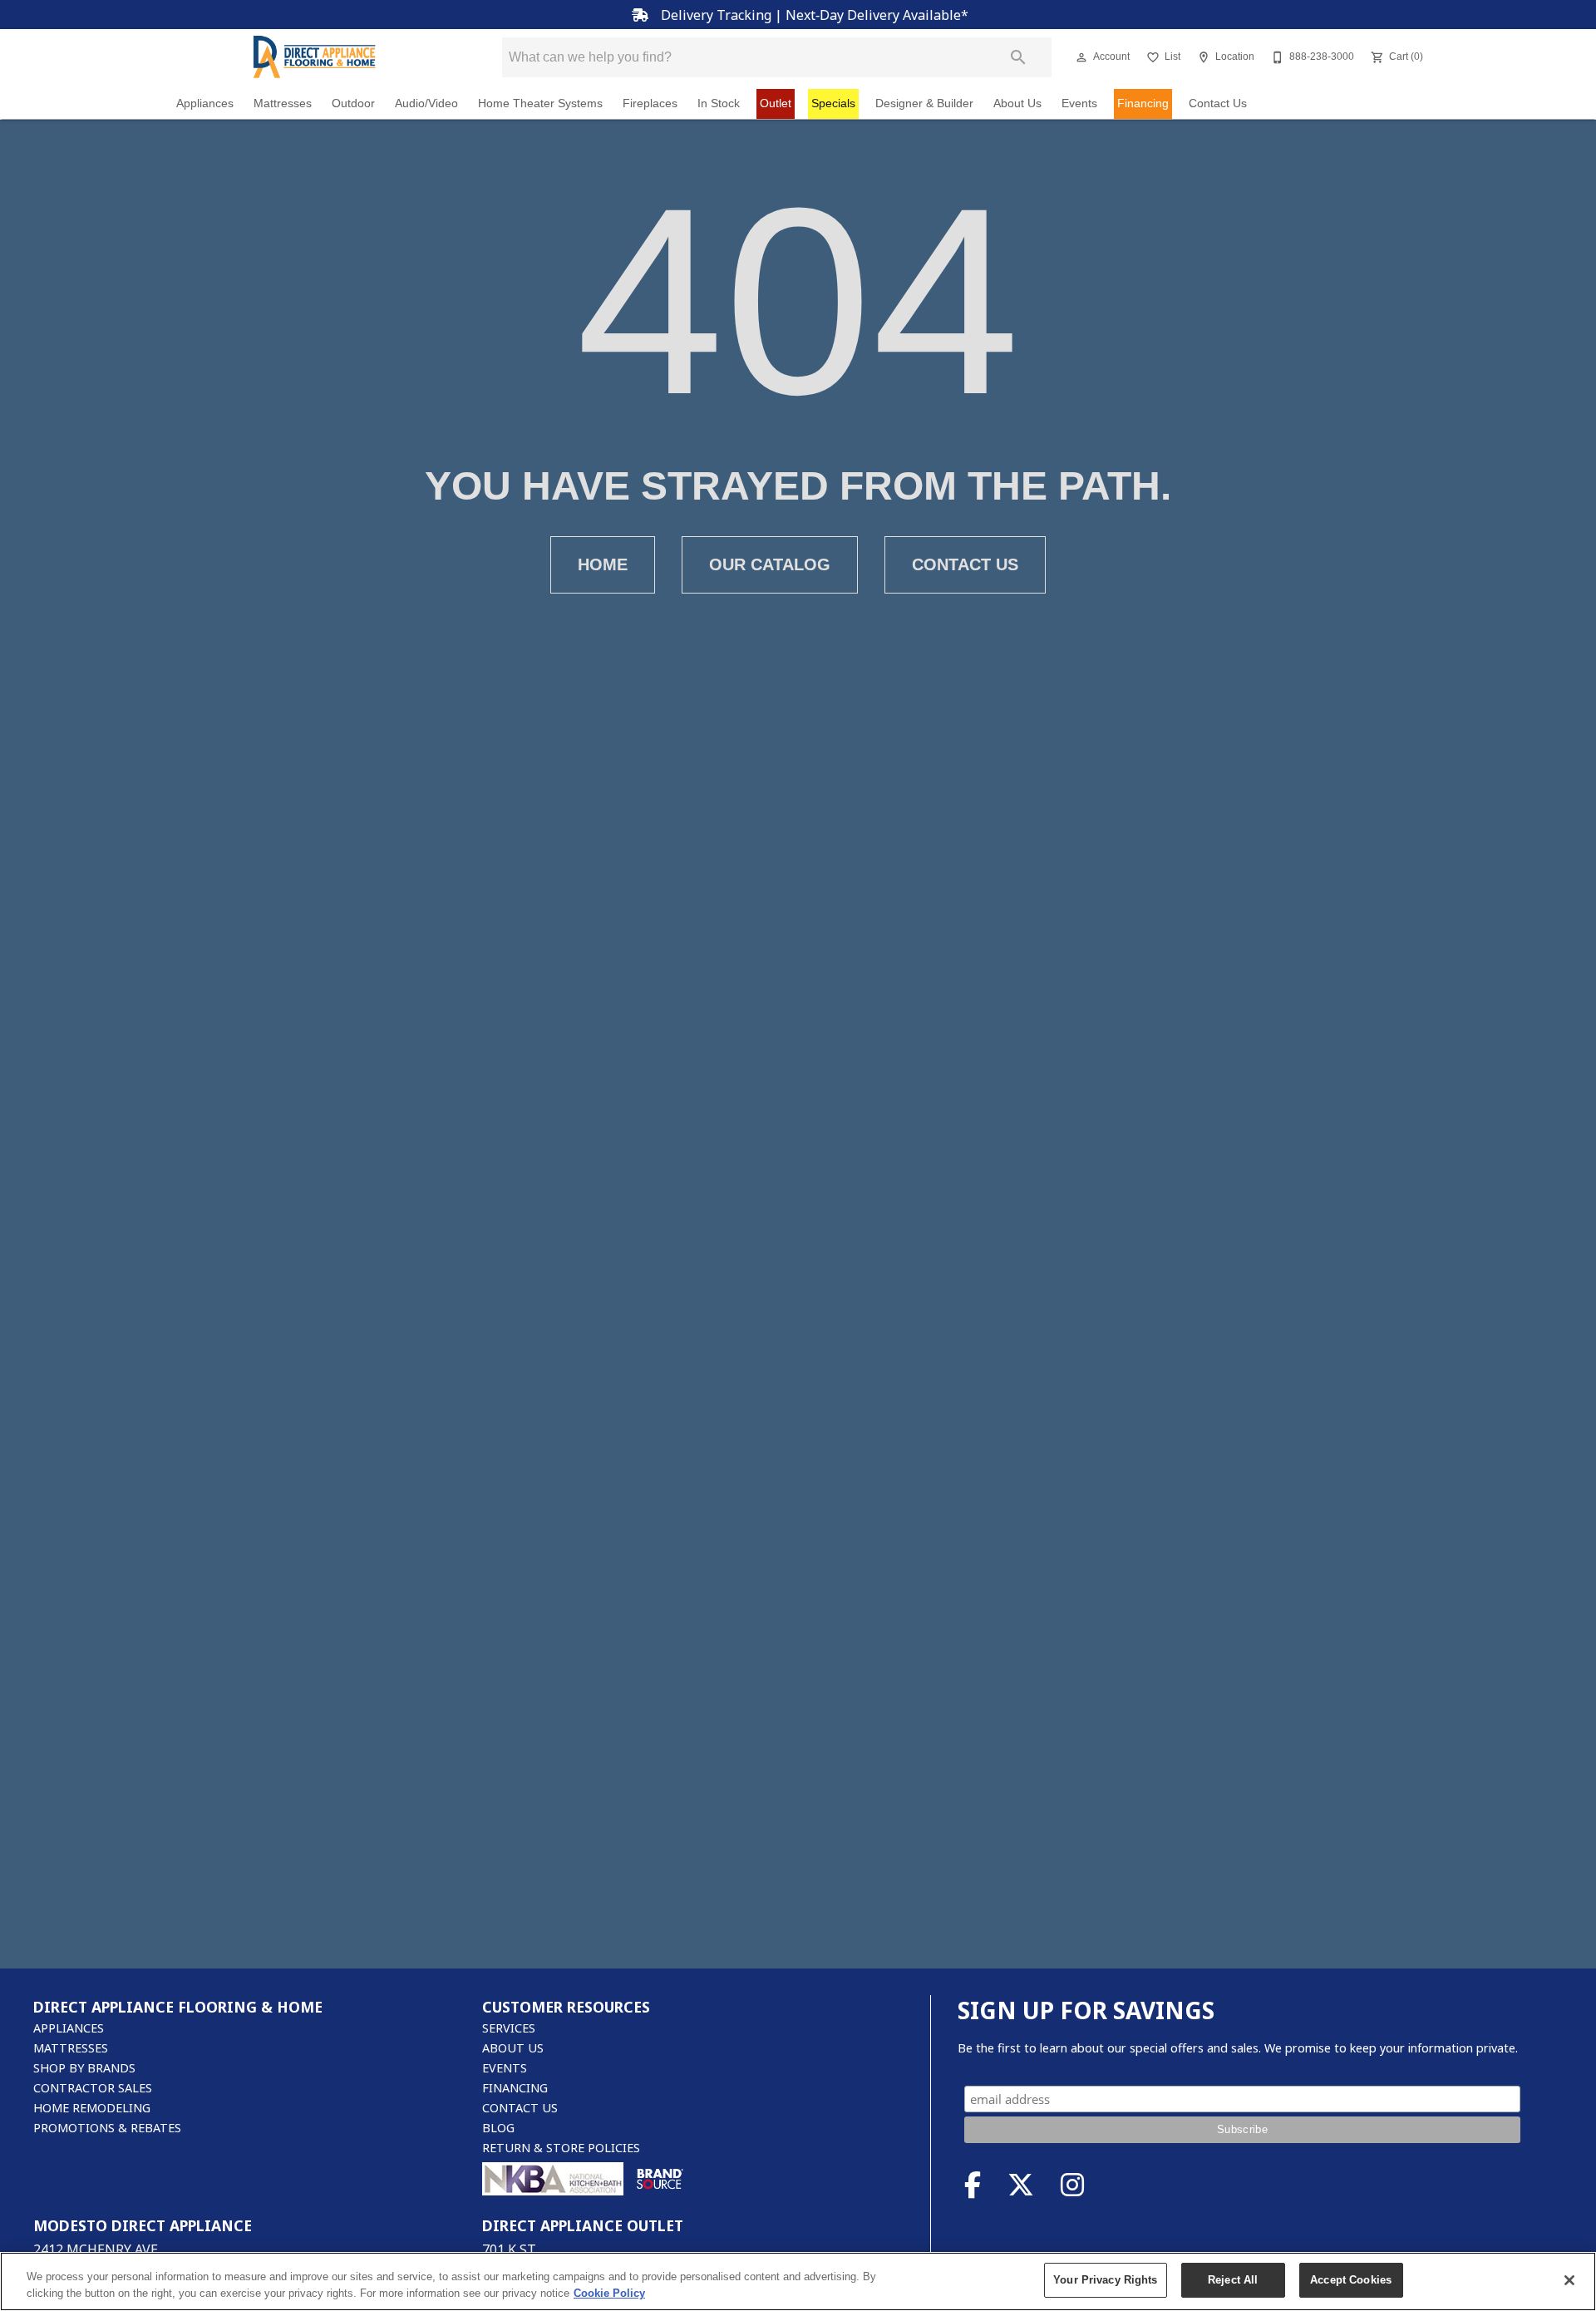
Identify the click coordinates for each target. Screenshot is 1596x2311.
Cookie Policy (609, 2293)
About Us (1017, 103)
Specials (833, 103)
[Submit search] (1018, 57)
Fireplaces (650, 103)
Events (1079, 103)
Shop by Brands (84, 2068)
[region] (798, 2281)
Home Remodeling (92, 2108)
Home (603, 564)
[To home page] (314, 57)
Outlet (776, 103)
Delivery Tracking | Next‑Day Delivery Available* (813, 15)
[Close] (1569, 2280)
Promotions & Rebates (107, 2128)
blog (498, 2128)
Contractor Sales (93, 2088)
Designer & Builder (924, 103)
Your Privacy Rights (1105, 2280)
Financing (1143, 103)
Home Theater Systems (540, 103)
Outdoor (353, 103)
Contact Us (1218, 103)
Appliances (205, 103)
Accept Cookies (1351, 2280)
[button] (1081, 57)
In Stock (719, 103)
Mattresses (283, 103)
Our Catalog (770, 564)
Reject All (1233, 2280)
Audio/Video (426, 103)
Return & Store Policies (561, 2148)
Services (509, 2028)
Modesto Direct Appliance (143, 2225)
